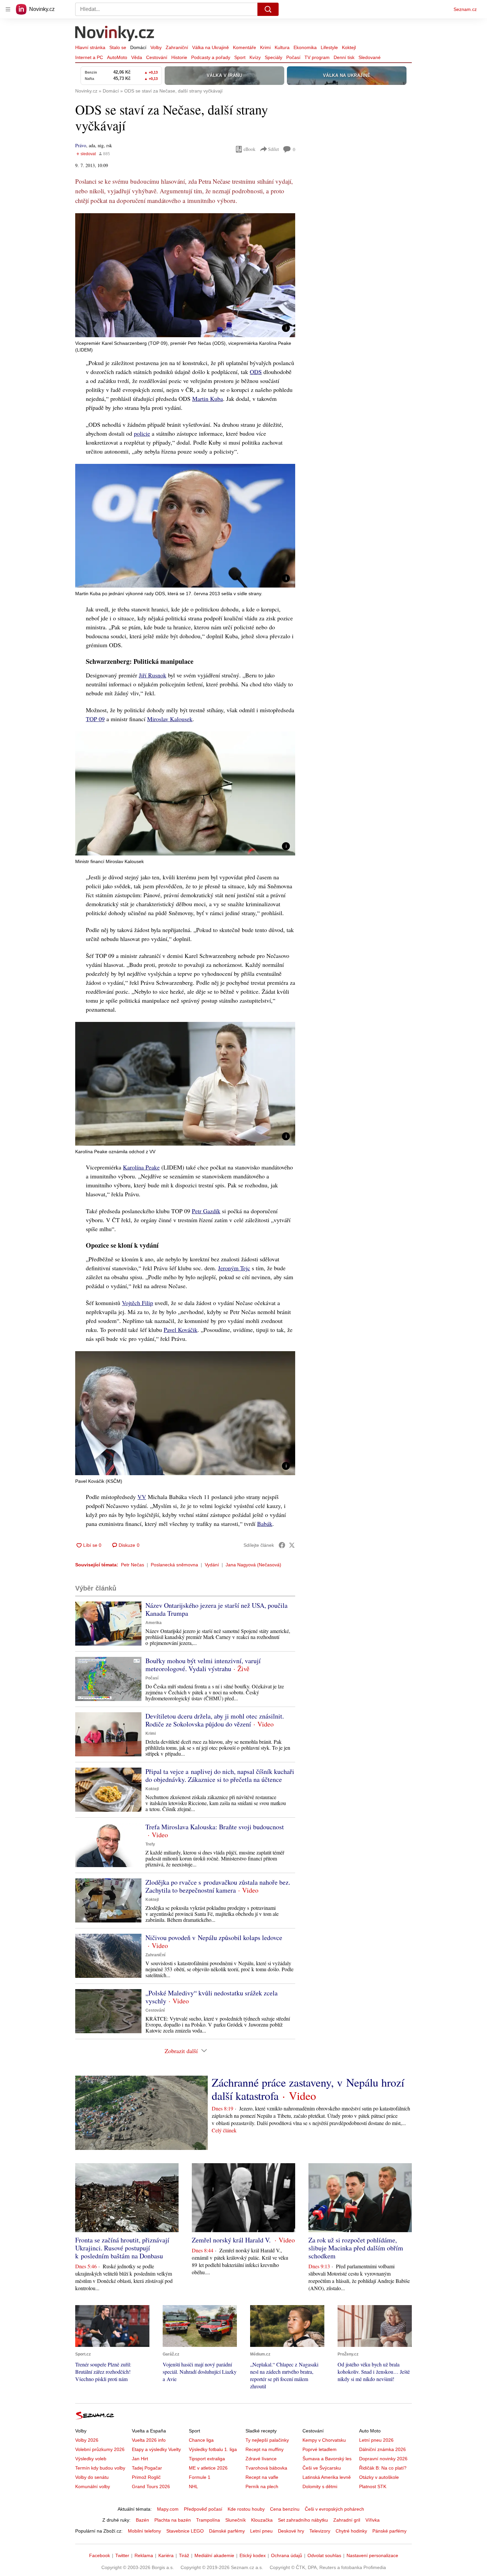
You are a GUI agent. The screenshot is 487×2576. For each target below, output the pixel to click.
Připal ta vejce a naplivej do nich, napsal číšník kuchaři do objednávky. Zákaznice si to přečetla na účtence (220, 1775)
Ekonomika (305, 47)
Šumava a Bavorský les (327, 2459)
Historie (179, 57)
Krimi (265, 47)
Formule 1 (200, 2477)
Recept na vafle (262, 2477)
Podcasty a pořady (211, 57)
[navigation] (8, 9)
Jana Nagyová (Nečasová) (253, 1565)
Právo (81, 145)
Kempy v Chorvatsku (324, 2440)
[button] (185, 275)
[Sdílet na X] (292, 1545)
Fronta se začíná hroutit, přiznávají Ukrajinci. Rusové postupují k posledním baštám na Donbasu (122, 2248)
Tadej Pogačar (147, 2468)
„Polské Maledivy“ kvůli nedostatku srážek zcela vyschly (212, 1997)
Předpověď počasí (203, 2509)
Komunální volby (93, 2486)
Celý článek (224, 2130)
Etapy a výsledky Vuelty (156, 2449)
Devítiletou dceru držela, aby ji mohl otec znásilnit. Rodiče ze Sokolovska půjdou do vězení (215, 1720)
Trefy (150, 1844)
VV (142, 1497)
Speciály (273, 57)
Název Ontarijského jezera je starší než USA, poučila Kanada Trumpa (216, 1609)
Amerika (154, 1623)
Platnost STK (373, 2486)
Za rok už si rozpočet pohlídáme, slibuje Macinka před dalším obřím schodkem (356, 2248)
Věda (137, 57)
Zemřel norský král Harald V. (232, 2240)
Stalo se (118, 47)
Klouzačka (262, 2520)
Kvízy (255, 57)
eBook (249, 149)
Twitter (122, 2555)
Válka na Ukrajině (211, 47)
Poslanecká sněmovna (174, 1565)
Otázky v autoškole (379, 2477)
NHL (193, 2486)
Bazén (142, 2520)
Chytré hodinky (351, 2531)
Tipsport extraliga (207, 2459)
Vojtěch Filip (137, 1303)
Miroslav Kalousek (170, 719)
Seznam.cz (465, 9)
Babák (265, 1524)
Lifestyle (329, 47)
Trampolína (208, 2520)
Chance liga (201, 2440)
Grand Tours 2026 (151, 2486)
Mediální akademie (214, 2555)
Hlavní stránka (90, 47)
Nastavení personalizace (372, 2555)
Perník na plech (262, 2486)
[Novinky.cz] (115, 34)
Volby (156, 47)
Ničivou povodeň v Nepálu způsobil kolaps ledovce (214, 1938)
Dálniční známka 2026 (382, 2449)
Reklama (144, 2555)
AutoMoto (117, 57)
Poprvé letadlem (320, 2449)
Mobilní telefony (144, 2531)
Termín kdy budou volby (100, 2468)
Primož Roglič (146, 2477)
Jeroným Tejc (234, 1268)
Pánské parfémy (389, 2531)
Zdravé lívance (261, 2459)
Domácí (138, 47)
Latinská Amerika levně (327, 2477)
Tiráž (184, 2555)
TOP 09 (95, 719)
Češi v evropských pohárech (334, 2509)
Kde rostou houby (246, 2509)
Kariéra (166, 2555)
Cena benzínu (285, 2509)
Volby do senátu (92, 2477)
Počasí (293, 57)
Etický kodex (253, 2555)
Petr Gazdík (206, 1211)
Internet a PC (89, 57)
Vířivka (373, 2520)
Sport (240, 57)
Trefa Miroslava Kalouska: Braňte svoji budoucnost (215, 1827)
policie (142, 433)
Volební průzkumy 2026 (100, 2449)
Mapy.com (168, 2509)
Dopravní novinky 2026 (383, 2459)
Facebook (100, 2555)
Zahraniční (177, 47)
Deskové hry (291, 2531)
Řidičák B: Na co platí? (383, 2468)
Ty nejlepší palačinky (267, 2440)
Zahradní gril (347, 2520)
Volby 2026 (87, 2440)
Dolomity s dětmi (320, 2486)
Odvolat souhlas (324, 2555)
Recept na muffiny (265, 2449)
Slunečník (236, 2520)
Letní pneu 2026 (376, 2440)
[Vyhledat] (268, 9)
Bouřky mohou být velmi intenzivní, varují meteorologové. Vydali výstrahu (203, 1665)
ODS (256, 372)
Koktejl (349, 47)
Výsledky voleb (91, 2459)
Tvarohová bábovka (266, 2468)
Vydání (212, 1565)
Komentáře (244, 47)
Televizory (320, 2531)
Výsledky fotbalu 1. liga (213, 2449)
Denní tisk (344, 57)
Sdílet (273, 149)
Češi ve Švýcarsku (322, 2468)
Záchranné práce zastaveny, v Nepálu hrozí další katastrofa (308, 2089)
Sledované (370, 57)
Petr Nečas (133, 1565)
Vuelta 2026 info (149, 2440)
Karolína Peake (141, 1167)
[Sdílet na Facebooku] (282, 1545)
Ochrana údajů (287, 2555)
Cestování (157, 57)
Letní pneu (261, 2531)
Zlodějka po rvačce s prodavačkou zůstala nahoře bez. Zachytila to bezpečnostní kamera (218, 1886)
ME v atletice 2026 (208, 2468)
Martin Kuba (208, 399)
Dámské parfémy (227, 2531)
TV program (317, 57)
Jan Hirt (140, 2459)
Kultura (282, 47)
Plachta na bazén (173, 2520)
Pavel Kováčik (181, 1330)
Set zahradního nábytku (303, 2520)
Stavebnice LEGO (185, 2531)
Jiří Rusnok (153, 675)
